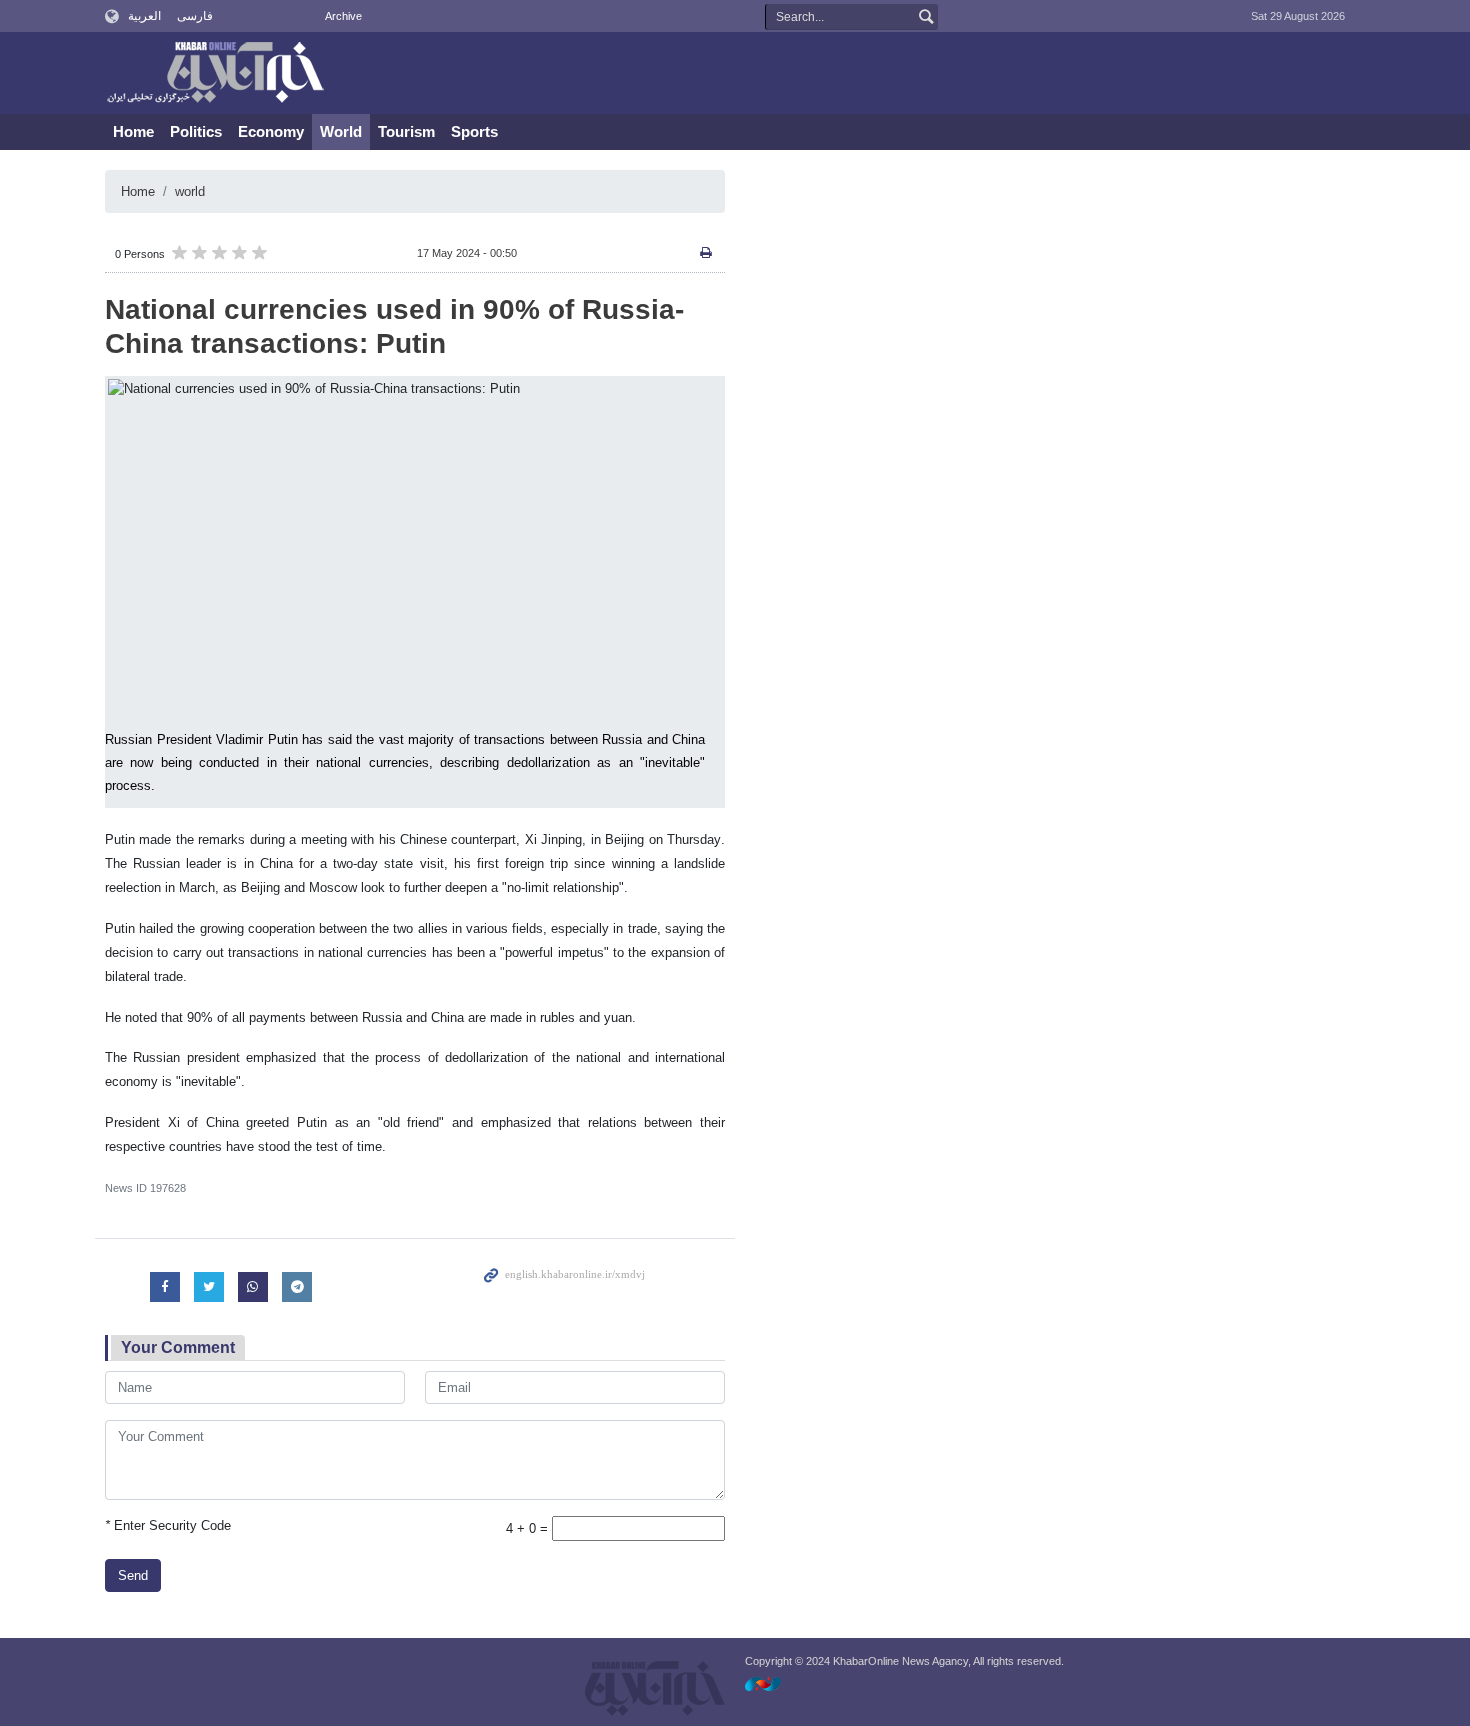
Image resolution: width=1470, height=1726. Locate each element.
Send (133, 1575)
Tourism (406, 131)
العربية (144, 16)
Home (133, 131)
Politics (196, 131)
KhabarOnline (215, 74)
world (190, 191)
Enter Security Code (168, 1525)
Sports (474, 131)
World (341, 131)
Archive (343, 16)
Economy (271, 131)
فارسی (195, 16)
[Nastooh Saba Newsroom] (773, 1683)
